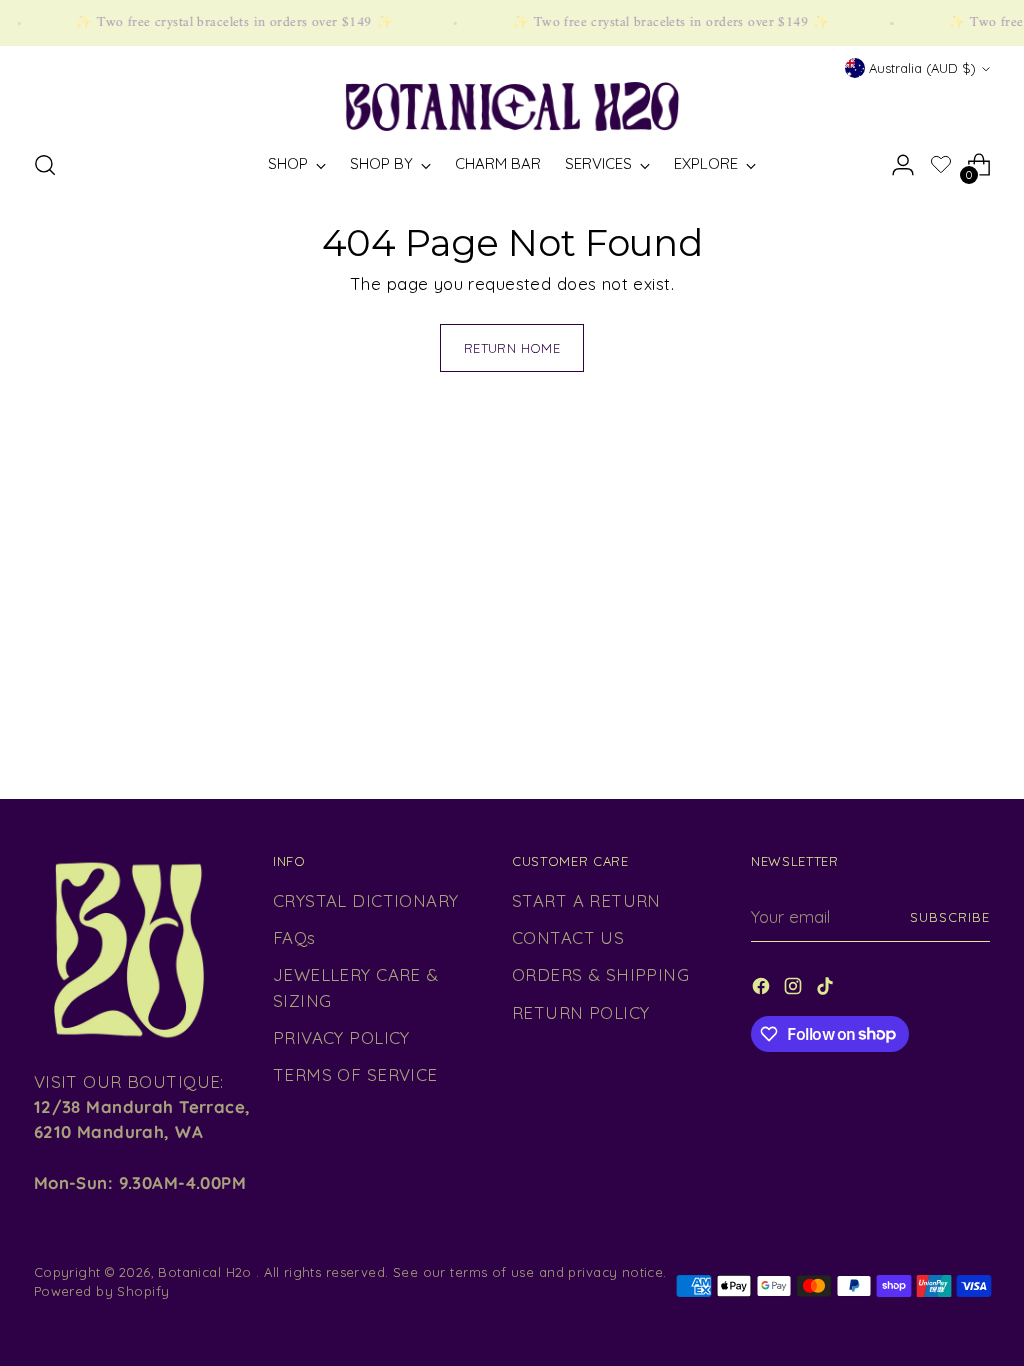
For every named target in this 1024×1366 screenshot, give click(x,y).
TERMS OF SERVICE (355, 1074)
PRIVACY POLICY (341, 1037)
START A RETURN (586, 900)
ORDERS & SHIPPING (600, 974)
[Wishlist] (941, 167)
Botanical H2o (207, 1272)
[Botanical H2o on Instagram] (795, 989)
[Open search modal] (45, 165)
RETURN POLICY (580, 1012)
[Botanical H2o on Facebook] (763, 989)
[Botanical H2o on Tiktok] (827, 989)
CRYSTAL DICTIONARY (366, 900)
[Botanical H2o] (512, 106)
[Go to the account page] (903, 165)
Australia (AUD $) (922, 68)
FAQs (294, 937)
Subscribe (950, 917)
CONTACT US (568, 937)
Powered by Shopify (102, 1291)
